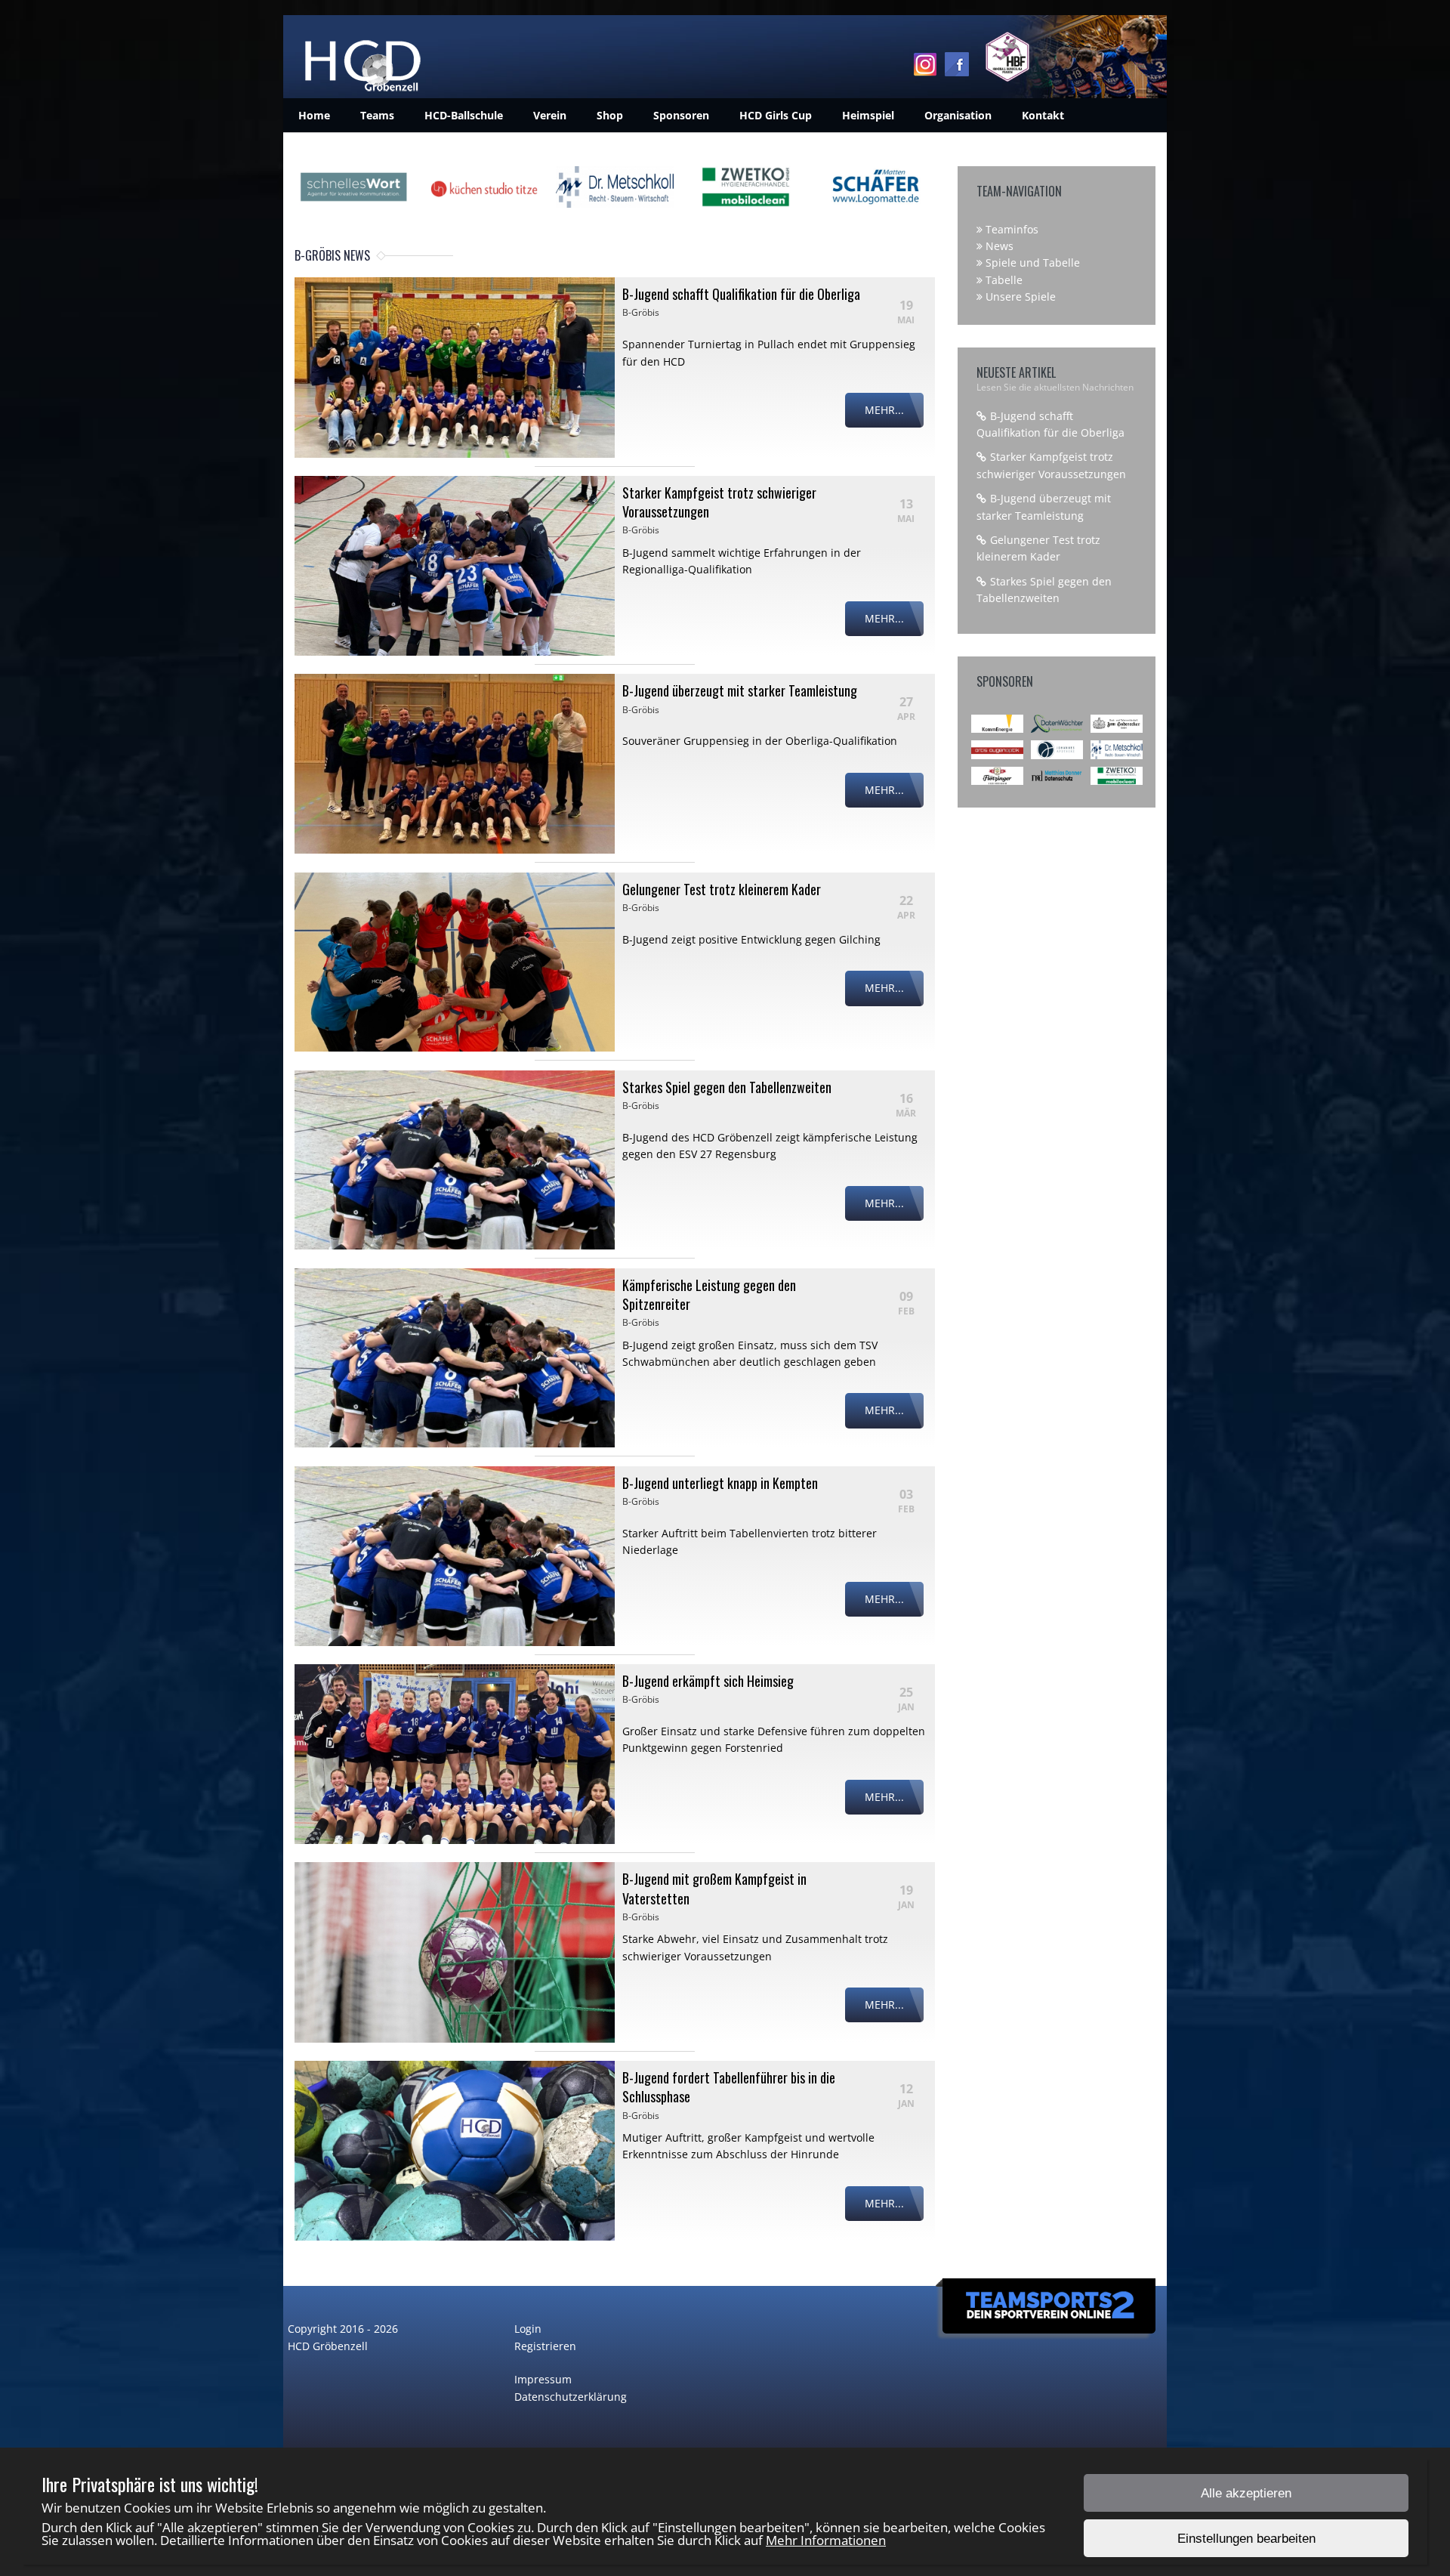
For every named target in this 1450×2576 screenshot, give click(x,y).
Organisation (958, 115)
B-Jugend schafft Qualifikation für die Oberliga (741, 294)
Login (528, 2329)
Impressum (543, 2379)
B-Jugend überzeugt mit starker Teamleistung (740, 690)
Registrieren (545, 2346)
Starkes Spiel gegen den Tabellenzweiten (727, 1087)
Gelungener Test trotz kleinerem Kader (722, 889)
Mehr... (884, 410)
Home (314, 115)
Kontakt (1043, 115)
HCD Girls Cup (776, 115)
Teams (377, 115)
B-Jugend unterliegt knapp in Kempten (720, 1483)
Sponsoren (681, 115)
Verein (550, 115)
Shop (610, 115)
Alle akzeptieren (1246, 2493)
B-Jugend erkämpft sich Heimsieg (708, 1681)
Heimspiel (868, 115)
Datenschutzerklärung (571, 2397)
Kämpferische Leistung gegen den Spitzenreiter (709, 1294)
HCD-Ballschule (464, 115)
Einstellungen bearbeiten (1246, 2539)
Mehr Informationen (826, 2540)
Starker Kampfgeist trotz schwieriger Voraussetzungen (719, 502)
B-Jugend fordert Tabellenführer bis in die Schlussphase (729, 2087)
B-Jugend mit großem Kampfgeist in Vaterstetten (714, 1888)
